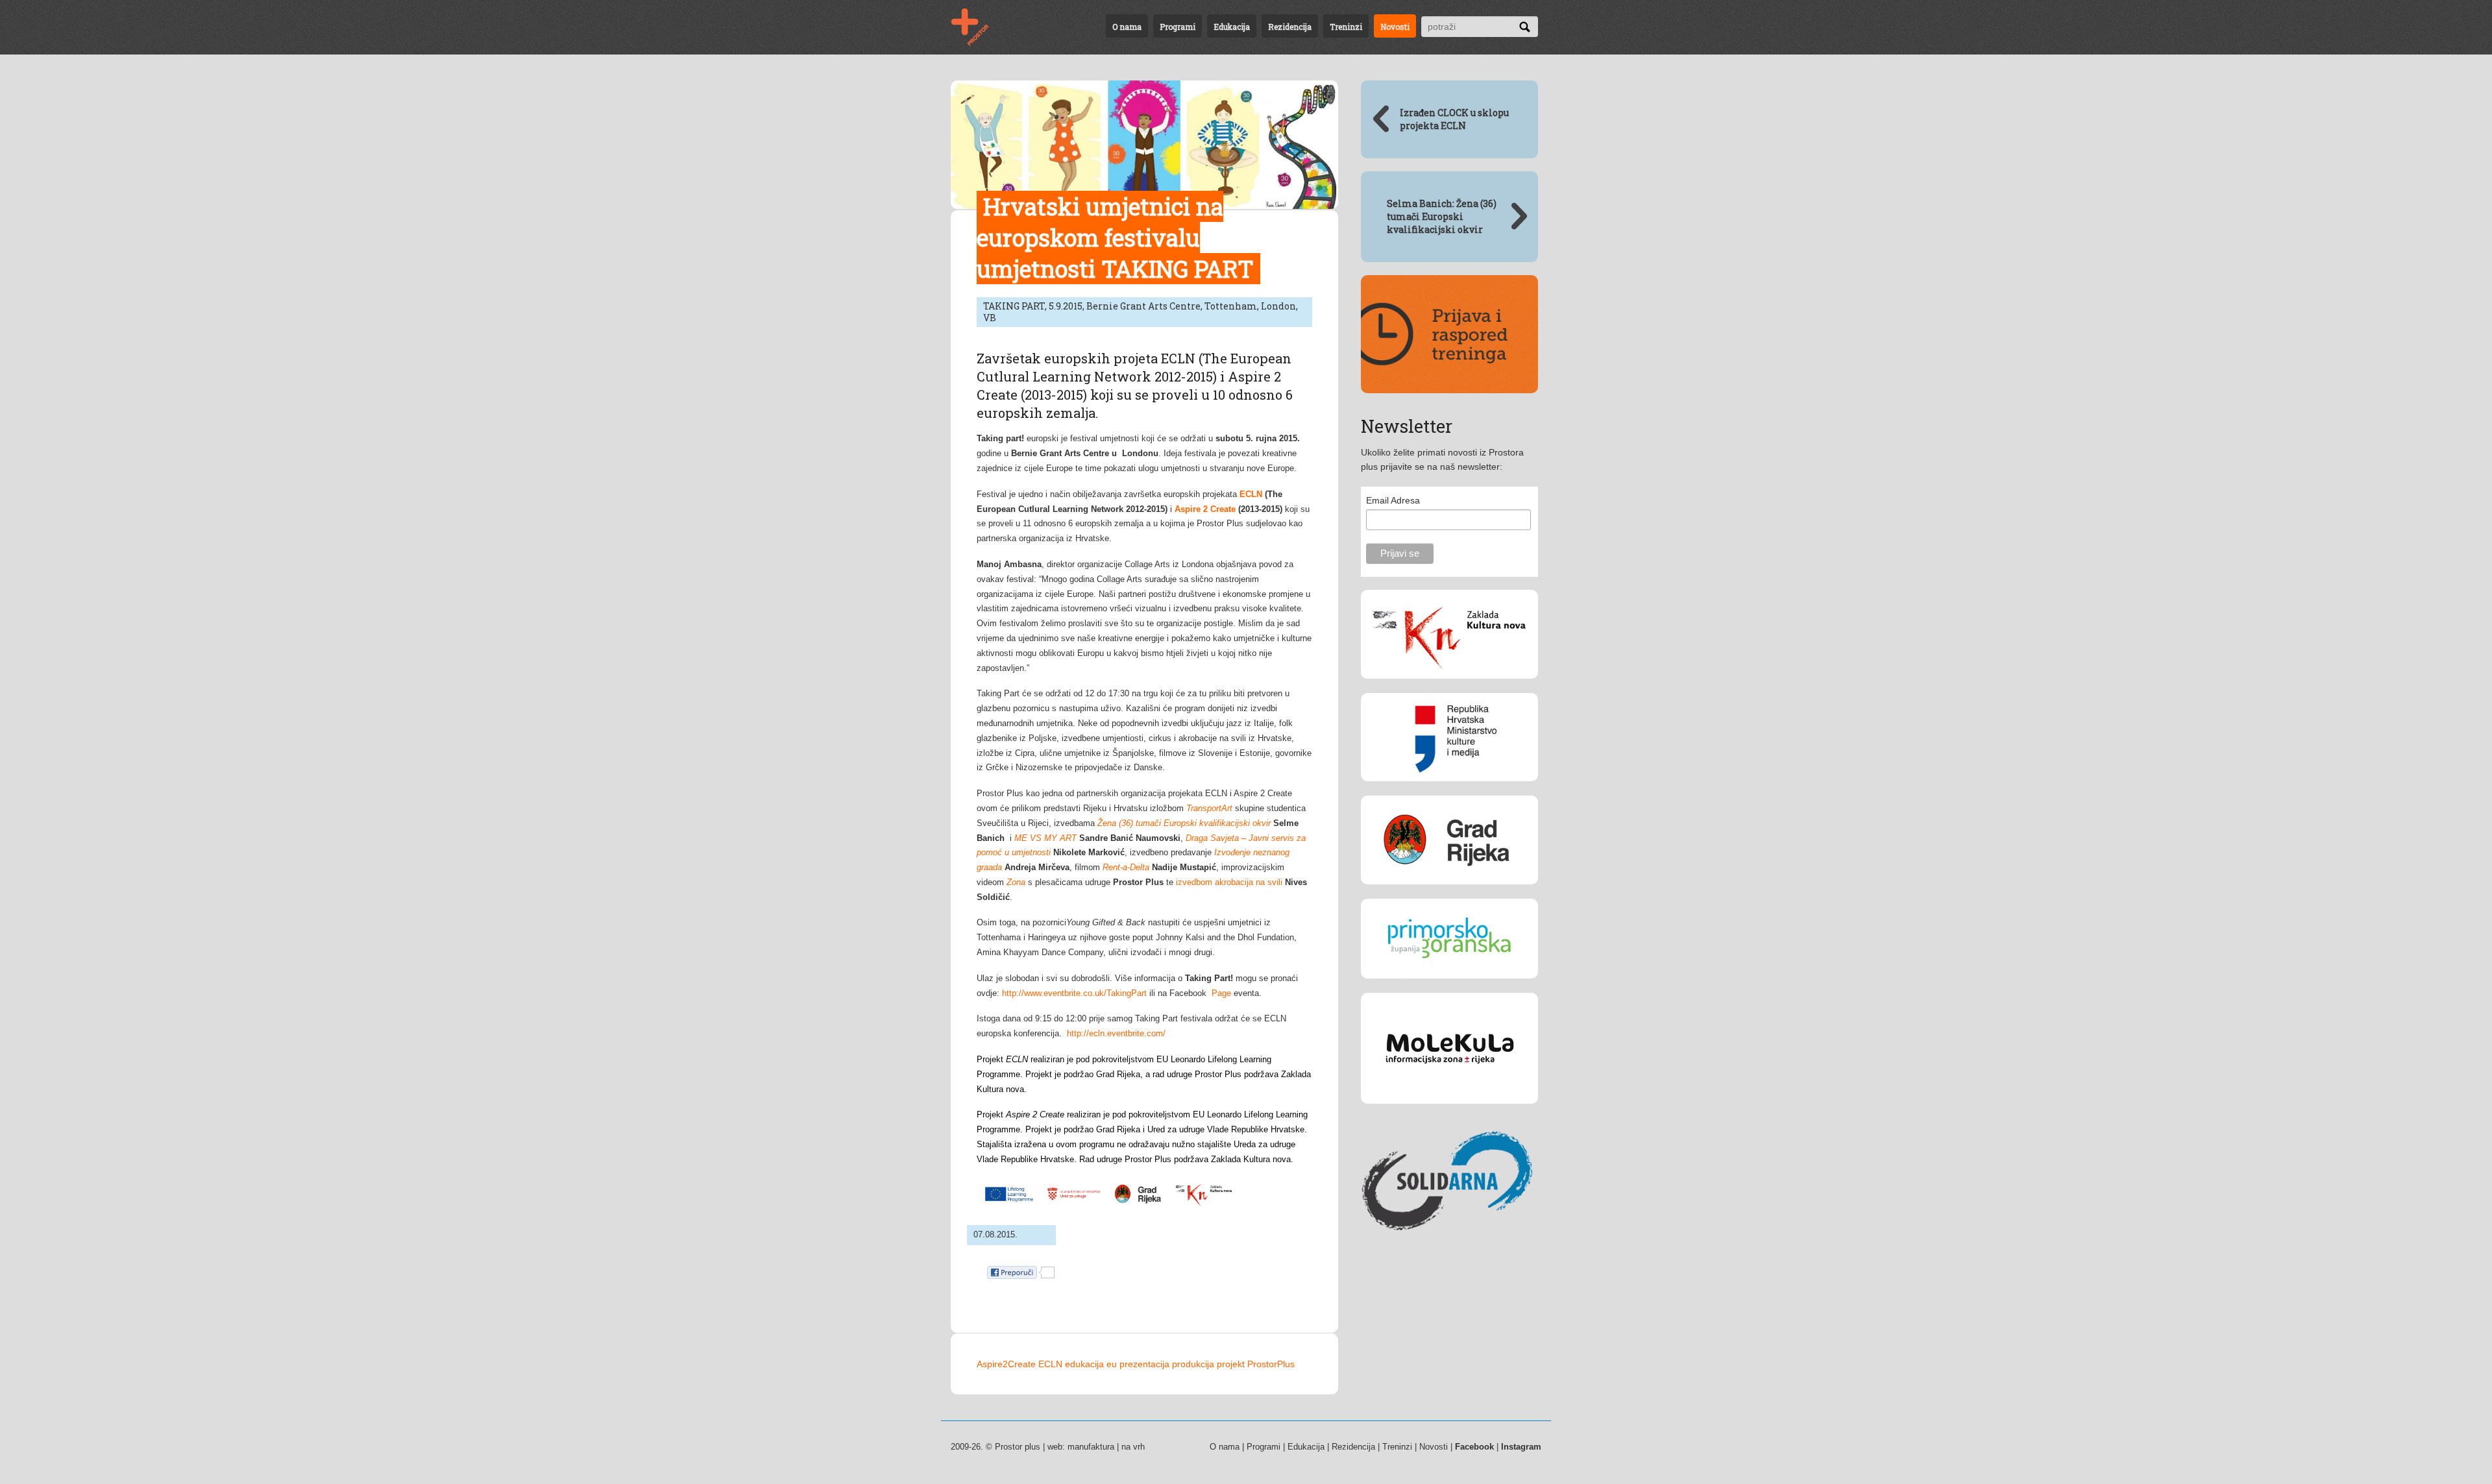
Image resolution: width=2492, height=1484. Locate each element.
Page (1221, 993)
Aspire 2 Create (1205, 509)
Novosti (1395, 27)
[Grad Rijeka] (1449, 894)
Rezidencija (1290, 27)
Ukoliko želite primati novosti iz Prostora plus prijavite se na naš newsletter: (1442, 459)
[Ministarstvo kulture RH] (1449, 791)
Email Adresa (1393, 500)
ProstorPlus (1271, 1364)
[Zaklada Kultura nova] (1449, 688)
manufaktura (1091, 1447)
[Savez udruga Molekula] (1449, 1113)
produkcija (1193, 1364)
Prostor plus (1018, 1447)
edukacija (1084, 1364)
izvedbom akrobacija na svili (1229, 882)
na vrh (1133, 1447)
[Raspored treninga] (1449, 403)
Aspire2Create (1006, 1364)
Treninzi (1346, 27)
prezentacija (1144, 1364)
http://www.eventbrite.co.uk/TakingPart (1074, 993)
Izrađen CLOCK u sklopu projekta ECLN (1454, 119)
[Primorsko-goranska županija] (1449, 988)
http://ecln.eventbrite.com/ (1116, 1033)
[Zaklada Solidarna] (1449, 1254)
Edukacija (1232, 27)
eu (1112, 1364)
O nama (1127, 27)
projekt (1231, 1364)
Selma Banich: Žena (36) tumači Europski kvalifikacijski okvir (1442, 216)
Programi (1178, 27)
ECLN (1050, 1364)
